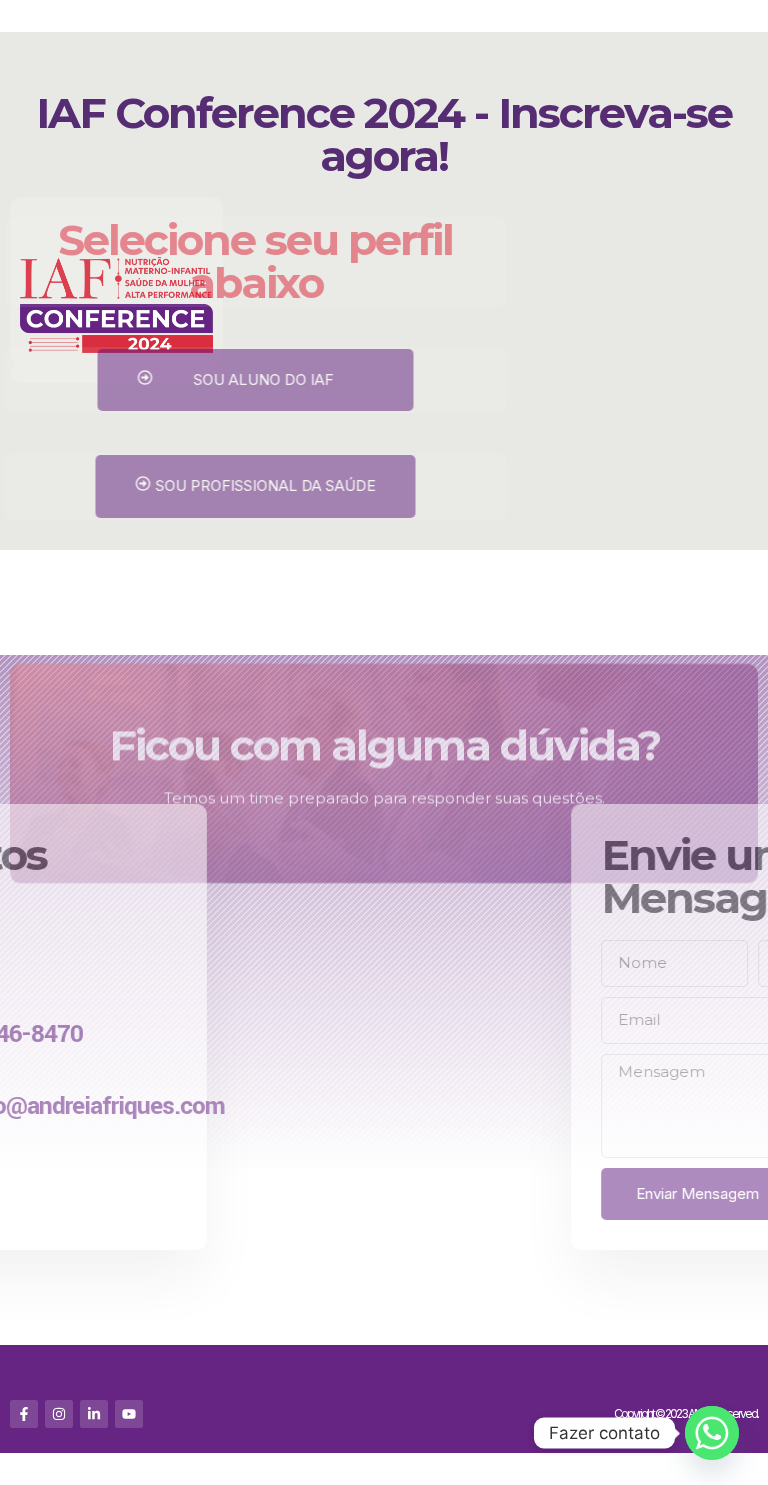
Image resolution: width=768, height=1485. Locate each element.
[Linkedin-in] (94, 1414)
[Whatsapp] (712, 1433)
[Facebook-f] (24, 1414)
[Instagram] (59, 1414)
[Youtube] (129, 1414)
